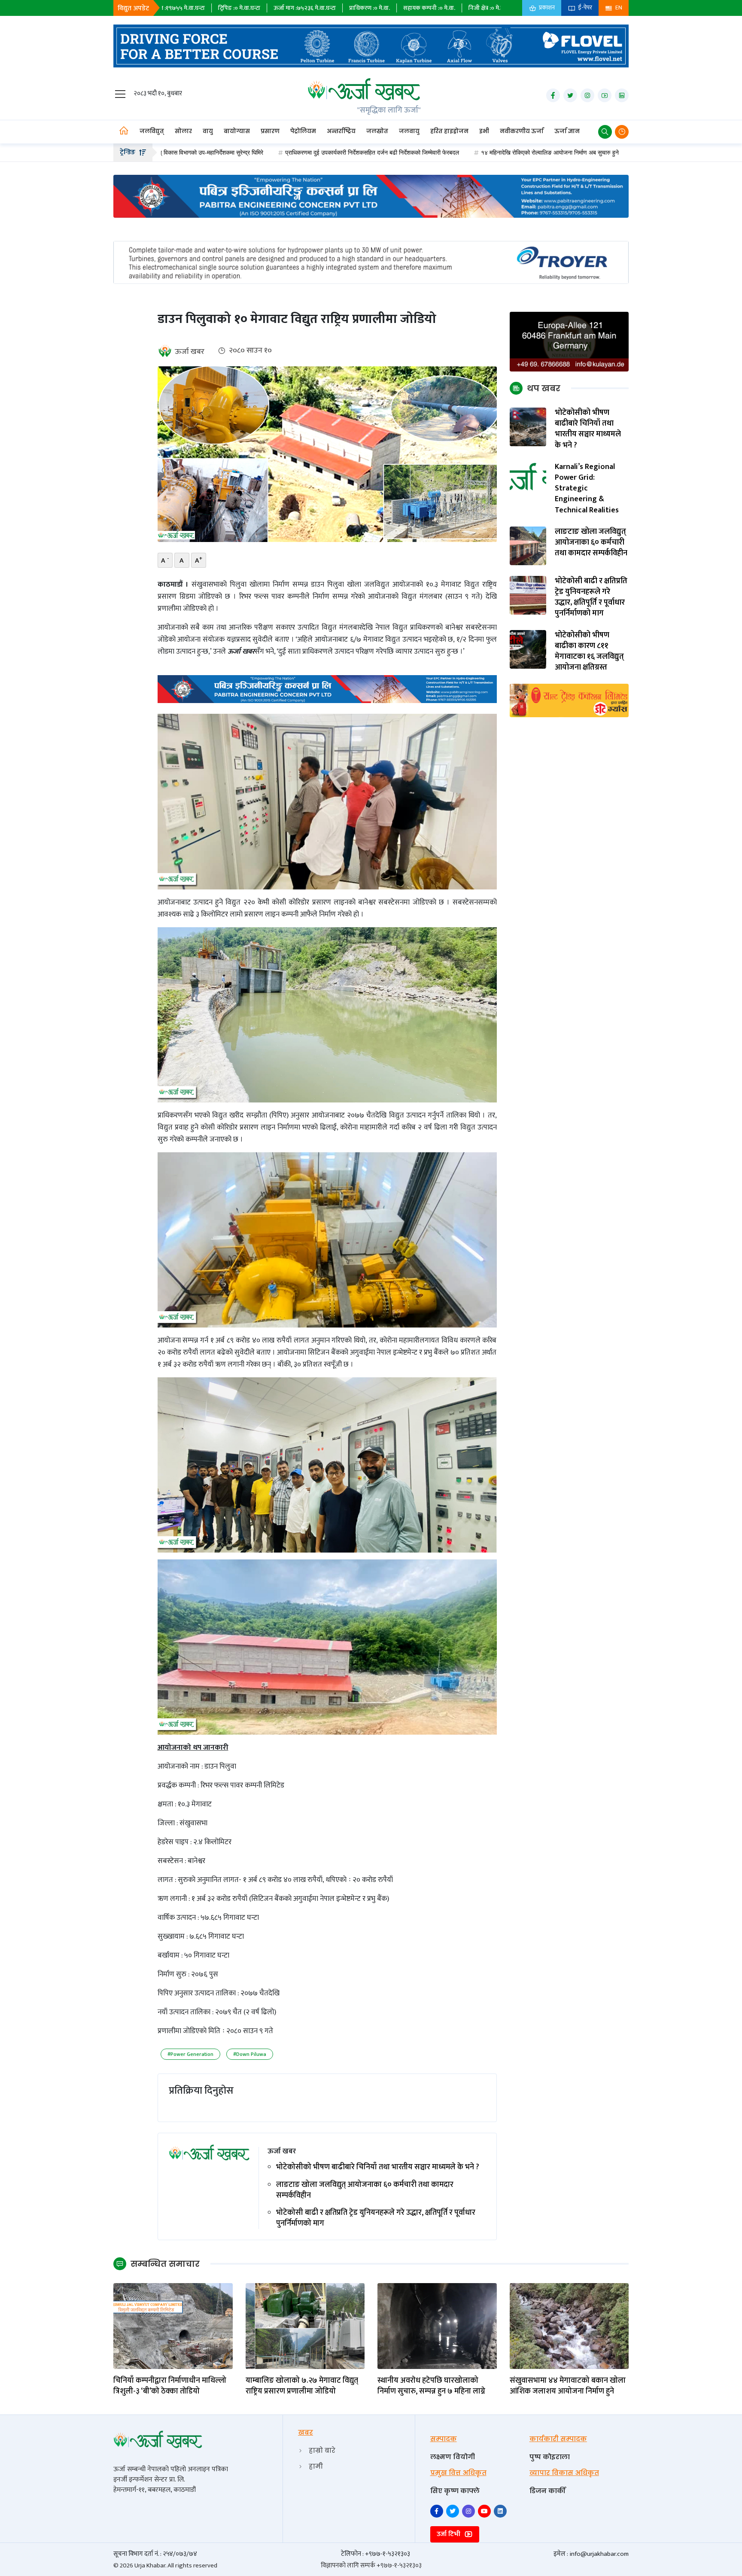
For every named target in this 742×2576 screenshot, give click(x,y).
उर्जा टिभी (449, 2534)
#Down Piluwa (250, 2054)
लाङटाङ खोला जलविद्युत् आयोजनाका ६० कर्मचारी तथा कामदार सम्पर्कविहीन (365, 2190)
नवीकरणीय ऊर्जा (522, 131)
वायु (208, 131)
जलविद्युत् (152, 131)
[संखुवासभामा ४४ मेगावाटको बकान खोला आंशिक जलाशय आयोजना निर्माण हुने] (569, 2326)
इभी (484, 131)
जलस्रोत (377, 131)
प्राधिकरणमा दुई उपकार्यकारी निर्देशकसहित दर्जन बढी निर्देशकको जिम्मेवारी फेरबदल (210, 152)
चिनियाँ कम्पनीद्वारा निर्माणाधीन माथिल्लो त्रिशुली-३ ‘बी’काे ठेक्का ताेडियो (170, 2386)
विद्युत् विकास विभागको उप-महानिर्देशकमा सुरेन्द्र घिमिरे (535, 152)
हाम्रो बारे (322, 2450)
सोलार (183, 131)
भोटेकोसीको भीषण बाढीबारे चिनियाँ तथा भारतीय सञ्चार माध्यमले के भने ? (378, 2167)
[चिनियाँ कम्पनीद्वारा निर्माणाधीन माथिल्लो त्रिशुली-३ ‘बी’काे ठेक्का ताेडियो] (173, 2326)
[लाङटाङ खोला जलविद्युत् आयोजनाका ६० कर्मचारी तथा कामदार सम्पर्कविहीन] (528, 546)
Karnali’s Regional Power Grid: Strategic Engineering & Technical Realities (587, 489)
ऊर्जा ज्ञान (567, 131)
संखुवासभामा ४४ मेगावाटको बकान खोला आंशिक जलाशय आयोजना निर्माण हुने (568, 2386)
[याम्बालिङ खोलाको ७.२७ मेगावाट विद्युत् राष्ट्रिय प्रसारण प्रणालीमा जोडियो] (305, 2326)
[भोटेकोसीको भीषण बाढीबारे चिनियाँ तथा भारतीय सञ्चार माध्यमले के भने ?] (528, 427)
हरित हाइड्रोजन (449, 131)
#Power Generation (190, 2054)
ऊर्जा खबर (190, 352)
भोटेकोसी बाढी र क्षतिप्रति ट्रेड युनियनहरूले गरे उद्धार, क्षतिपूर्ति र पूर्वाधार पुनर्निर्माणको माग (376, 2218)
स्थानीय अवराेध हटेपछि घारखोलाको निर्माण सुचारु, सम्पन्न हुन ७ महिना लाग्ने (431, 2386)
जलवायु (409, 131)
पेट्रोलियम (303, 131)
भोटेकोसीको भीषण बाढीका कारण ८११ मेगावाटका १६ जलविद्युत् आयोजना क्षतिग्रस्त (589, 652)
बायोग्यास (237, 131)
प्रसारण (270, 131)
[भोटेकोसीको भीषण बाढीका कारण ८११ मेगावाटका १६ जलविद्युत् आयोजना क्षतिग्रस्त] (528, 649)
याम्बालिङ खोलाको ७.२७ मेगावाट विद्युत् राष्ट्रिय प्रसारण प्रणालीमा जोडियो (302, 2386)
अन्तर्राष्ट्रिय (341, 131)
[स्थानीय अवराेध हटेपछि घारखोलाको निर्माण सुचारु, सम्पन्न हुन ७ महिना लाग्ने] (437, 2326)
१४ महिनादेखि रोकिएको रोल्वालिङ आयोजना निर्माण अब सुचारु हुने (388, 152)
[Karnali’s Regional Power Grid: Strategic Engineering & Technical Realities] (528, 481)
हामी (316, 2466)
